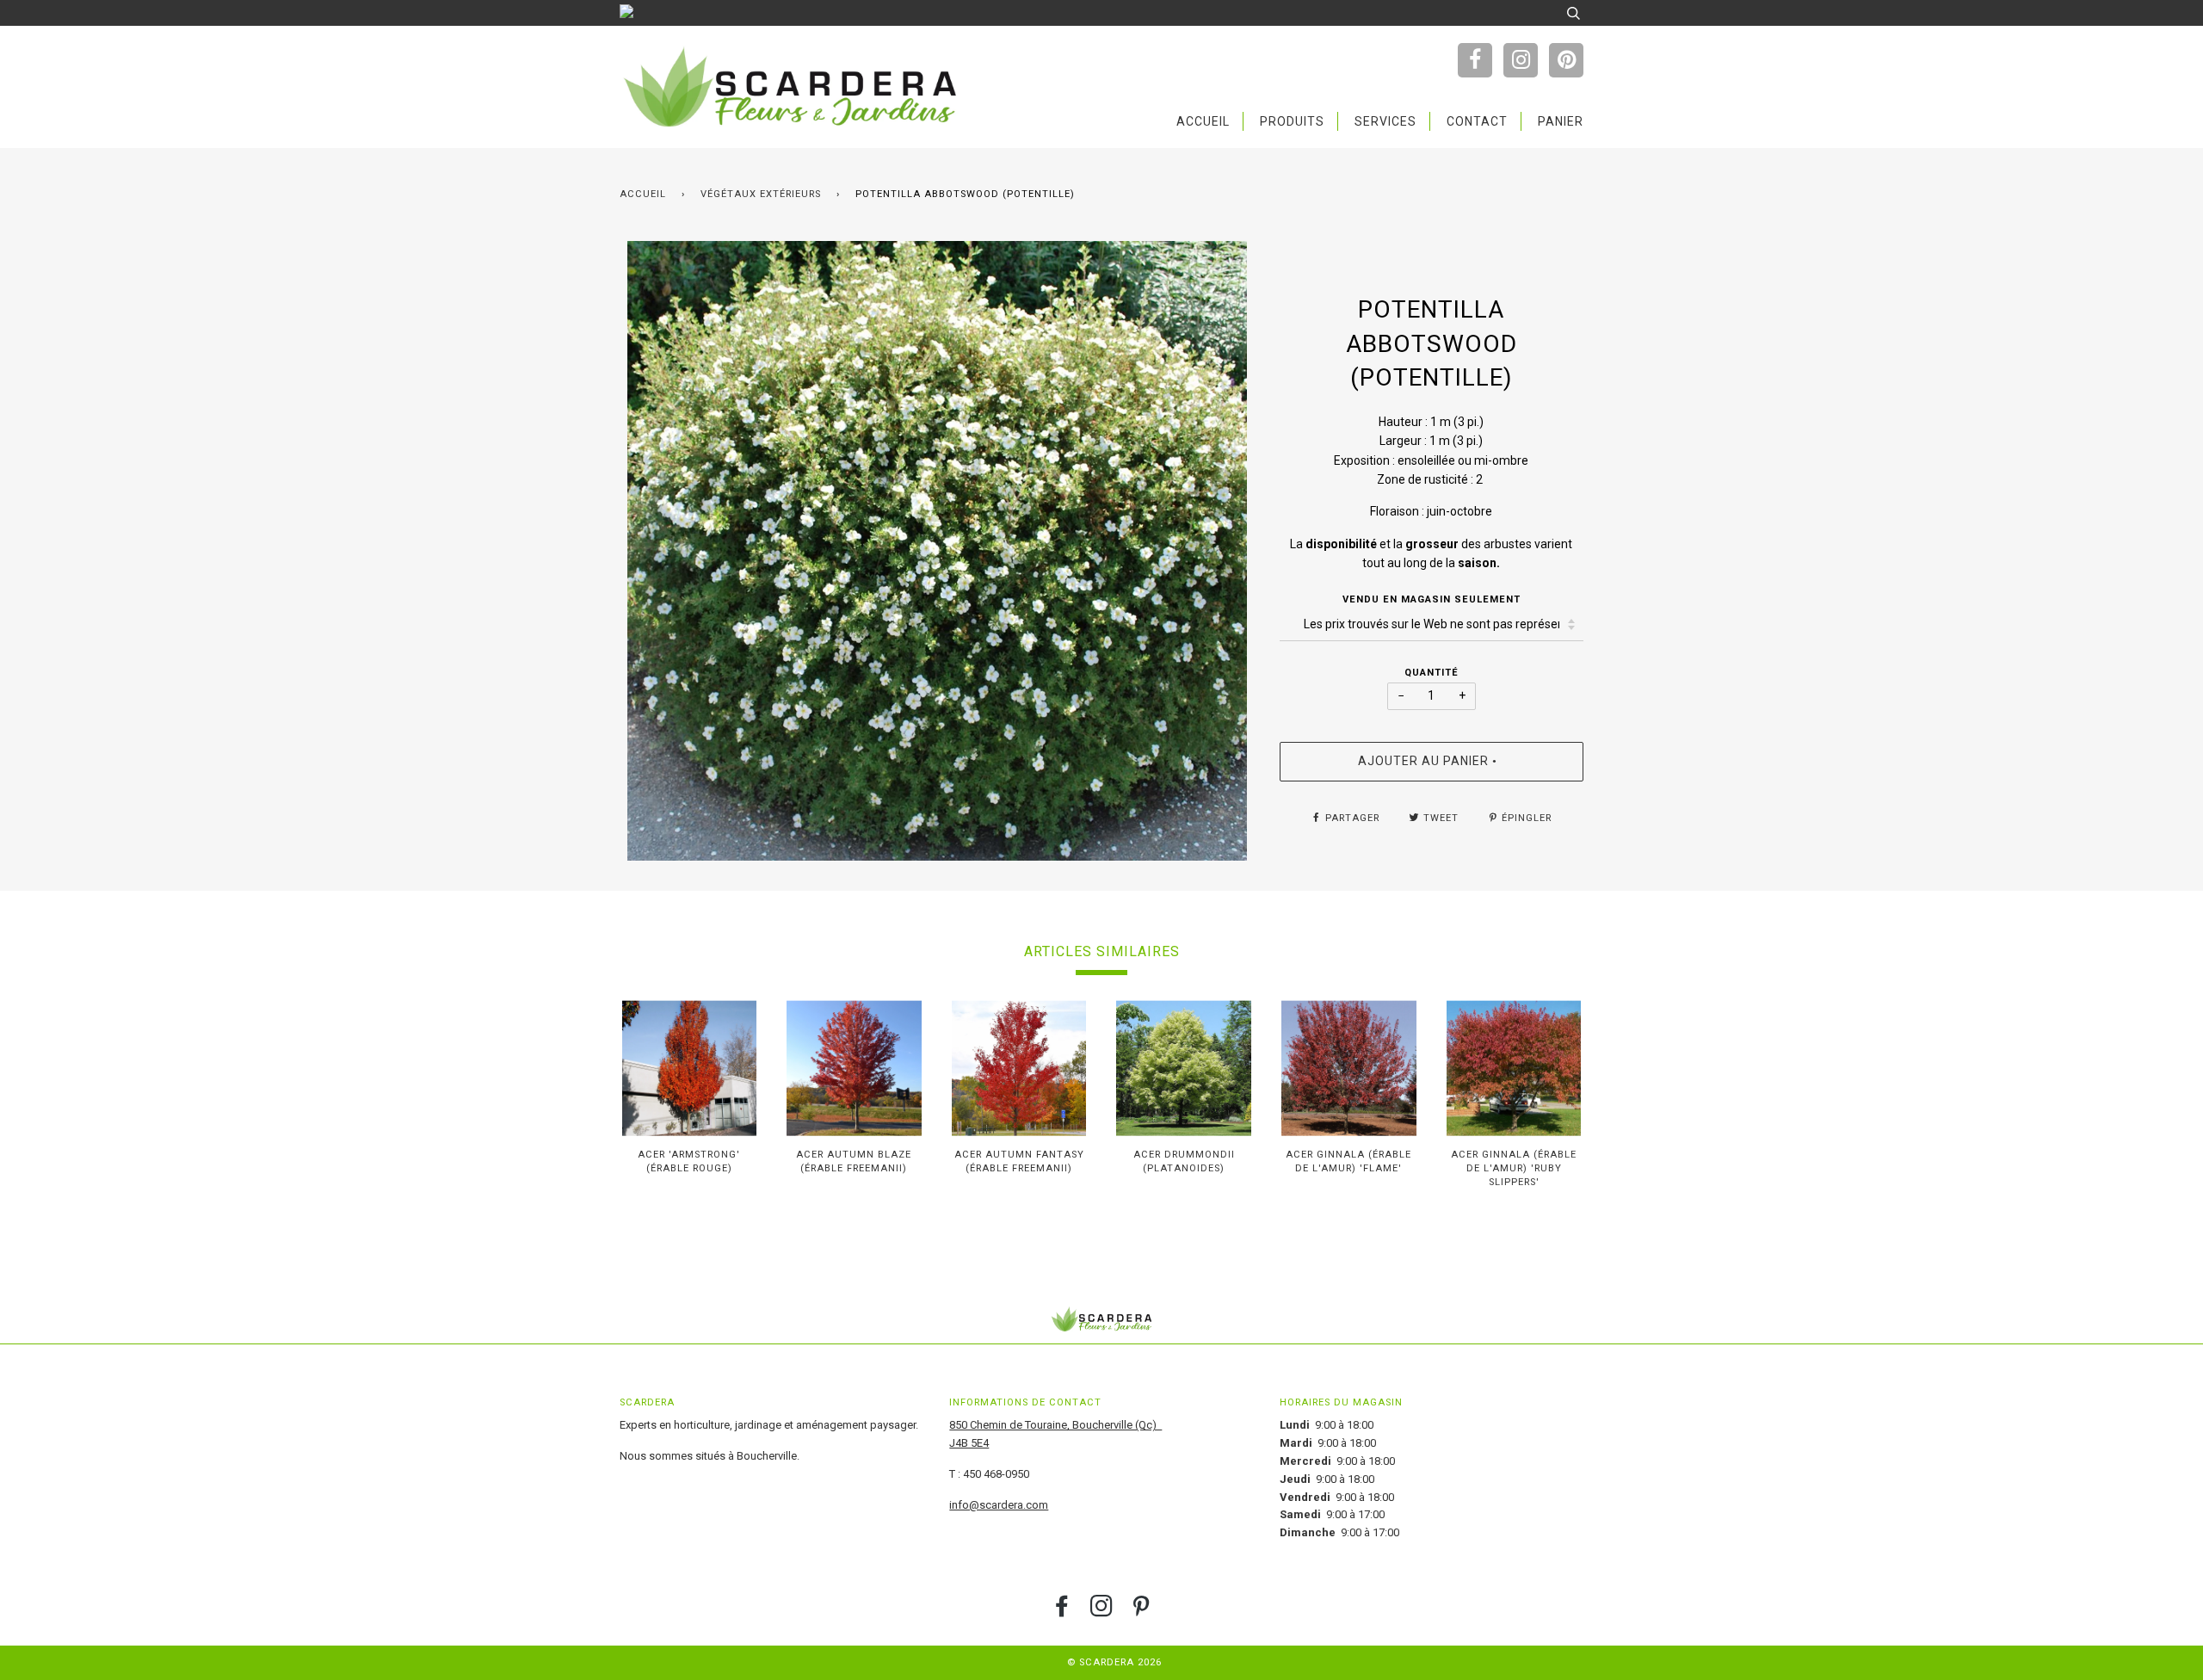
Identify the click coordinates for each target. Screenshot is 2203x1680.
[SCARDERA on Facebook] (1062, 1612)
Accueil (1203, 121)
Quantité (1432, 673)
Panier (1561, 121)
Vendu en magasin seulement (1432, 599)
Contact (1477, 121)
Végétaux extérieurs (761, 194)
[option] (937, 551)
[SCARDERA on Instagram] (1102, 1612)
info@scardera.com (999, 1505)
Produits (1292, 121)
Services (1385, 121)
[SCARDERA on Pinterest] (1142, 1612)
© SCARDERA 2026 (1114, 1662)
